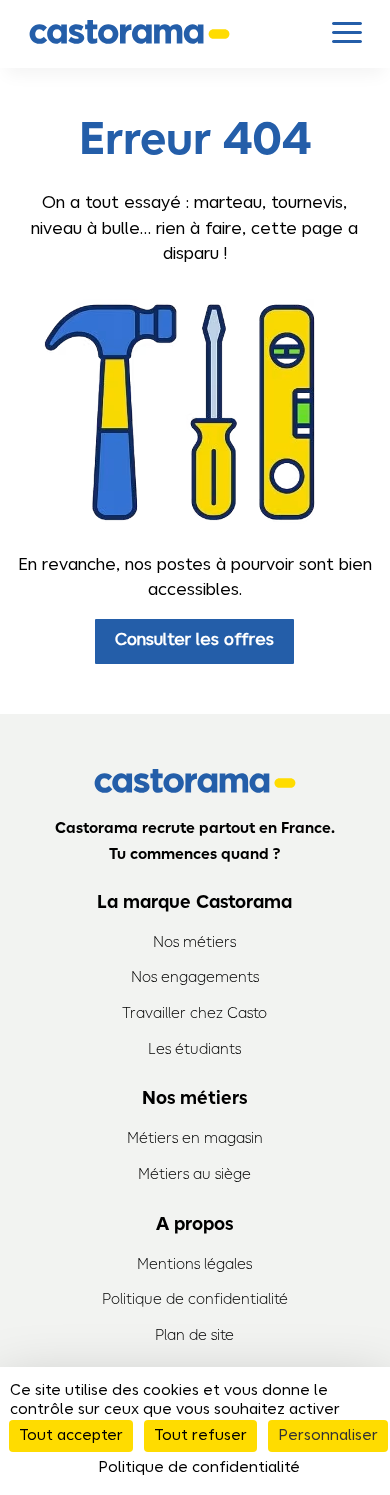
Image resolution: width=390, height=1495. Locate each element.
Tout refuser (200, 1436)
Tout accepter (71, 1436)
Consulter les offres (194, 640)
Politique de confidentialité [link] (199, 1468)
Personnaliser (328, 1436)
